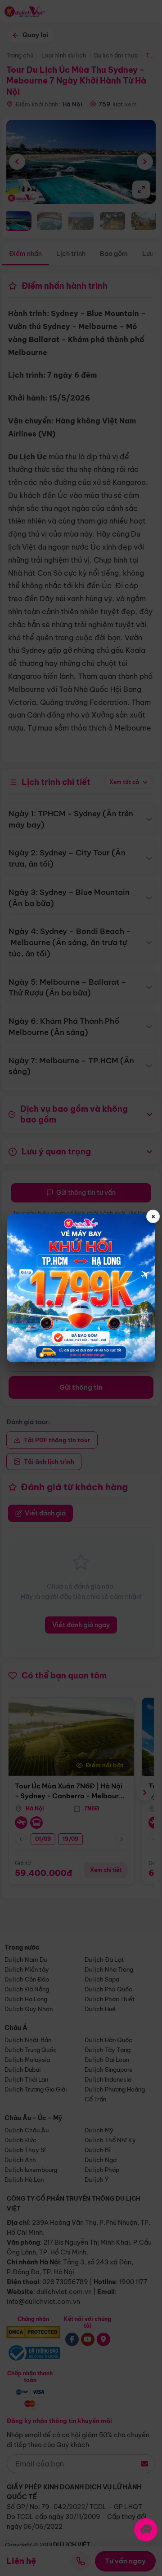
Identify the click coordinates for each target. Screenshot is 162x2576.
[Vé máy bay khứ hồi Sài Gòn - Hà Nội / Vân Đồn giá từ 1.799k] (81, 1288)
